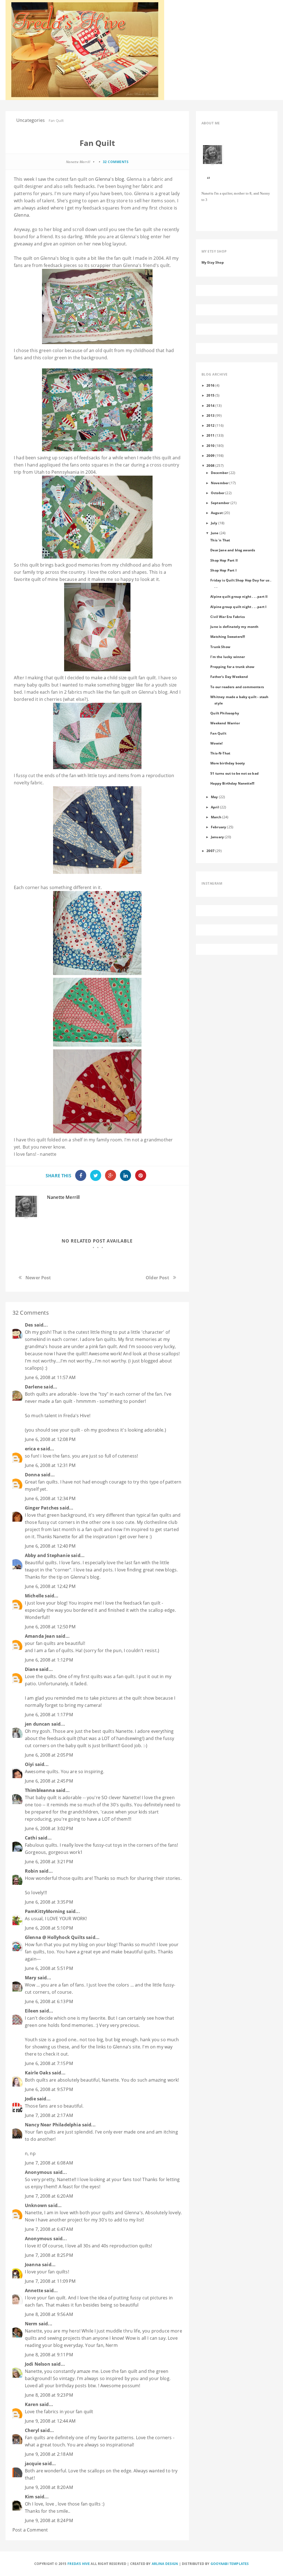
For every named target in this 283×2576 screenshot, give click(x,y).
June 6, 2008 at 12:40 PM (50, 1546)
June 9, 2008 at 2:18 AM (49, 2454)
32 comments (116, 162)
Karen (32, 2404)
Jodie (30, 2099)
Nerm (31, 2324)
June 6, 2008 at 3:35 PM (49, 1902)
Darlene (34, 1387)
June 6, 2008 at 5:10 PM (49, 1928)
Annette (34, 2291)
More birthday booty (228, 763)
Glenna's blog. (110, 179)
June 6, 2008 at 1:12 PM (49, 1660)
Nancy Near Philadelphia (53, 2125)
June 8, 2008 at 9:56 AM (49, 2314)
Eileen (32, 2011)
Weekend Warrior (225, 723)
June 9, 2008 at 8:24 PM (49, 2520)
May (214, 797)
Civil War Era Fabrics (228, 617)
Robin (32, 1871)
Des (29, 1325)
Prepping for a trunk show (232, 667)
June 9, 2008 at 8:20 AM (49, 2487)
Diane (32, 1669)
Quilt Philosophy (225, 713)
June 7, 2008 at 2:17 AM (49, 2115)
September (220, 503)
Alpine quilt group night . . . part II (239, 596)
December (219, 473)
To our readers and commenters (237, 687)
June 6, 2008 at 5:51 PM (49, 1968)
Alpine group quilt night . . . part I (238, 607)
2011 (210, 435)
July (214, 523)
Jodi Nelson (38, 2364)
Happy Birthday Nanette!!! (232, 783)
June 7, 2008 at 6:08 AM (49, 2163)
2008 (210, 465)
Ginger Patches (42, 1508)
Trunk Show (220, 647)
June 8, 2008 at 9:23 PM (49, 2395)
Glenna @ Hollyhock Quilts (55, 1937)
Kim (29, 2497)
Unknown (36, 2205)
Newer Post (38, 1278)
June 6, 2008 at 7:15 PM (49, 2063)
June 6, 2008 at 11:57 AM (50, 1377)
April (215, 807)
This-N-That (220, 753)
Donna (32, 1475)
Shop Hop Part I (223, 570)
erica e (32, 1449)
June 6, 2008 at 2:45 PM (49, 1781)
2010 (210, 446)
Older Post (157, 1278)
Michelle (34, 1596)
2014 (210, 405)
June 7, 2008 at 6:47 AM (49, 2229)
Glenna (21, 215)
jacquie (33, 2464)
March (216, 817)
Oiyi (29, 1764)
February (218, 827)
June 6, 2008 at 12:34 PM (50, 1498)
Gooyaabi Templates (230, 2564)
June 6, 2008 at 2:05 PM (49, 1755)
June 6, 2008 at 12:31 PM (50, 1465)
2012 (210, 425)
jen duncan (38, 1724)
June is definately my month (234, 627)
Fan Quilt (218, 733)
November (220, 483)
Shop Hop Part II (224, 560)
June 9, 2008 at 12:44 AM (50, 2421)
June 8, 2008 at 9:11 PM (49, 2355)
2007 (210, 851)
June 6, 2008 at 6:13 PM (49, 2001)
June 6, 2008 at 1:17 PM (49, 1715)
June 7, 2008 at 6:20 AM (49, 2196)
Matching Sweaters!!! (228, 636)
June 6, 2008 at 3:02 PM (49, 1828)
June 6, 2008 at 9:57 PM (49, 2089)
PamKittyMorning (45, 1911)
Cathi (31, 1838)
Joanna (33, 2265)
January (217, 837)
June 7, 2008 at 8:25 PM (49, 2255)
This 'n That (220, 540)
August (217, 513)
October (218, 493)
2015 (210, 395)
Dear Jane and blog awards (233, 550)
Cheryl (32, 2430)
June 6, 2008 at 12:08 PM (50, 1439)
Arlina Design (165, 2564)
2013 (210, 415)
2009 (210, 455)
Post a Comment (30, 2530)
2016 (210, 385)
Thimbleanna (40, 1790)
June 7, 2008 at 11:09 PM (50, 2281)
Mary (31, 1978)
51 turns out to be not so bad (234, 773)
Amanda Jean (40, 1636)
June (215, 533)
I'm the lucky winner (228, 657)
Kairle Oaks (38, 2073)
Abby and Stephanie (47, 1555)
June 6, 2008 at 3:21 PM (49, 1862)
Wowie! (216, 743)
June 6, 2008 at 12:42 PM (50, 1586)
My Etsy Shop (213, 262)
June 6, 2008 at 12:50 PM (50, 1627)
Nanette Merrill (63, 1197)
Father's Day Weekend (229, 677)
